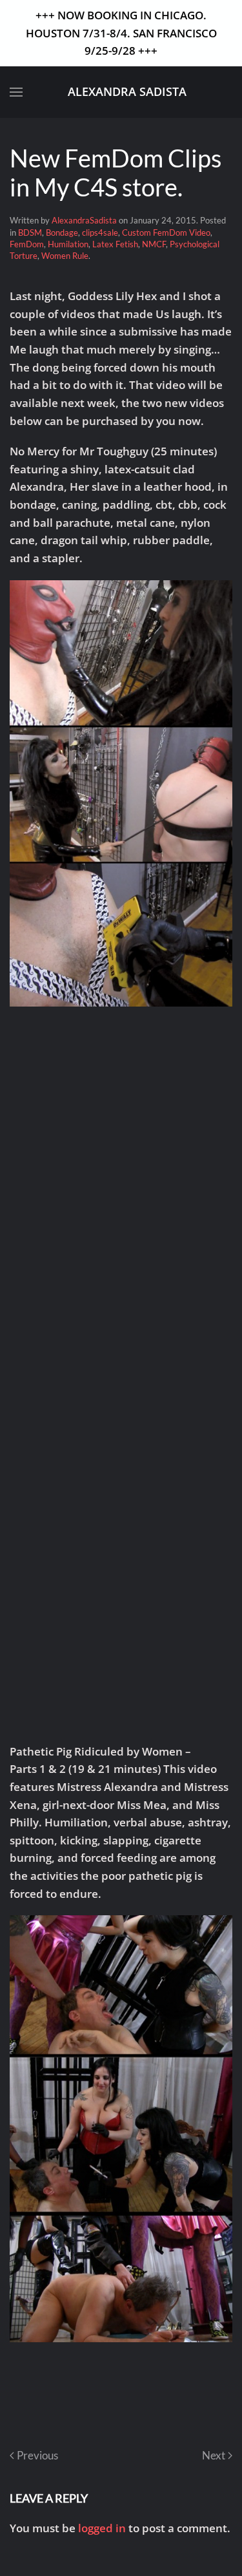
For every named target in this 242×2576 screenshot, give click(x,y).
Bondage (62, 232)
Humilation (68, 244)
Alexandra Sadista (127, 91)
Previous (37, 2455)
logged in (102, 2528)
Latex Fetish (115, 244)
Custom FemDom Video (166, 232)
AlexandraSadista (84, 220)
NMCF (154, 244)
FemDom (27, 244)
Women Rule (65, 256)
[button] (16, 92)
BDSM (30, 232)
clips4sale (100, 232)
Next (214, 2455)
